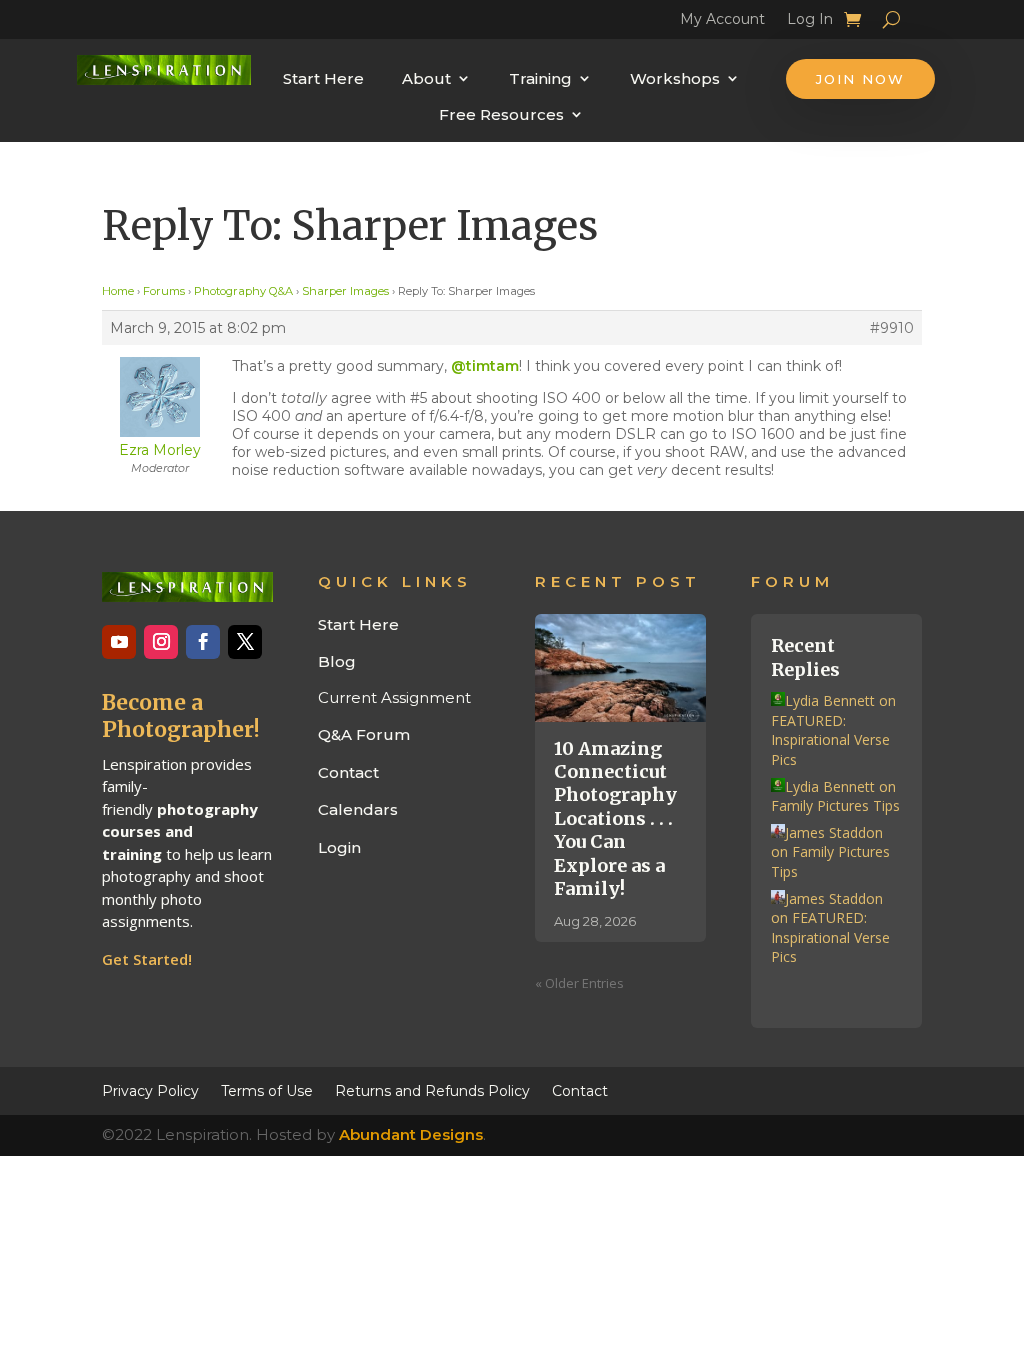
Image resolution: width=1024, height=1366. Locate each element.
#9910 (892, 328)
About (426, 78)
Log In (810, 22)
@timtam (485, 366)
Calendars (358, 809)
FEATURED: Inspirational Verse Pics (830, 740)
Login (339, 847)
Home (118, 291)
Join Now (860, 79)
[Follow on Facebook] (203, 642)
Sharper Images (345, 291)
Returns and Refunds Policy (432, 1090)
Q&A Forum (364, 734)
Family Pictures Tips (835, 805)
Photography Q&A (243, 291)
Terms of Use (267, 1090)
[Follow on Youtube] (119, 642)
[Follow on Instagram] (161, 642)
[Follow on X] (245, 642)
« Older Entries (579, 983)
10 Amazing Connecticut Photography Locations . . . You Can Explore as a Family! (615, 818)
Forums (164, 291)
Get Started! (147, 959)
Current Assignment (394, 697)
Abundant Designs (411, 1134)
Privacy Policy (150, 1090)
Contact (348, 772)
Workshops (675, 78)
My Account (722, 22)
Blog (337, 661)
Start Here (323, 78)
